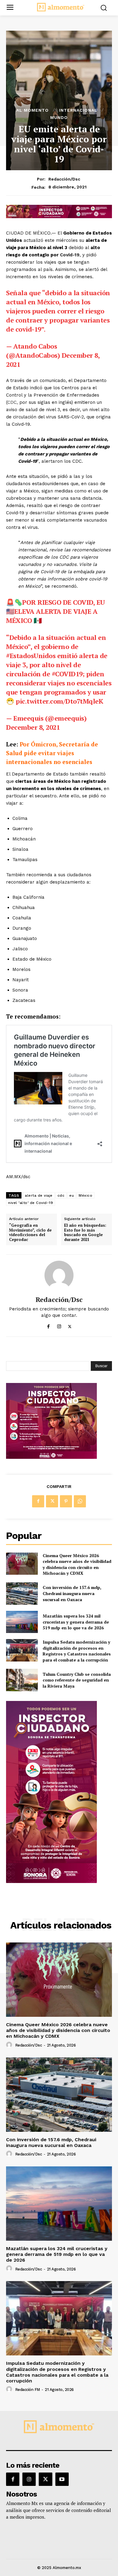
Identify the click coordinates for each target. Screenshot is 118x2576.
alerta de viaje (39, 1195)
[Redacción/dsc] (59, 1275)
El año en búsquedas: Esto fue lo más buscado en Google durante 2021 (85, 1232)
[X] (70, 1325)
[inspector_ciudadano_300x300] (51, 1457)
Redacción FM (28, 2390)
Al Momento (33, 110)
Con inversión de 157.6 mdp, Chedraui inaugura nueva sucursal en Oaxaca (72, 1593)
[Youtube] (62, 2479)
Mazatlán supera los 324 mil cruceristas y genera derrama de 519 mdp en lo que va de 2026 (76, 1622)
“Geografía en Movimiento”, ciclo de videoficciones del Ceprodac (30, 1232)
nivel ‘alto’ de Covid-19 (31, 1203)
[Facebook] (49, 1325)
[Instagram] (59, 1325)
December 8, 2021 (33, 727)
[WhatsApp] (80, 1501)
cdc (61, 1195)
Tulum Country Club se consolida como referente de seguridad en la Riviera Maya (77, 1680)
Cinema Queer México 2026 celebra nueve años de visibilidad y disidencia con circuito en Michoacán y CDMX (77, 1564)
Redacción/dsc (64, 179)
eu (72, 1195)
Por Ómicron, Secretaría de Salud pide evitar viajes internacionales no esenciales (52, 753)
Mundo (59, 117)
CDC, (13, 402)
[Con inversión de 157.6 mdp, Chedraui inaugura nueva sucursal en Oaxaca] (22, 1594)
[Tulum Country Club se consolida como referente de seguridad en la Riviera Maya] (22, 1680)
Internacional (78, 110)
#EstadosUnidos (31, 656)
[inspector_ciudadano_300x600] (51, 1881)
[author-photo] (10, 2045)
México (85, 1195)
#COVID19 (67, 674)
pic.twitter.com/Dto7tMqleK (59, 701)
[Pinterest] (66, 1501)
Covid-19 (70, 255)
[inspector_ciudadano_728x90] (59, 216)
